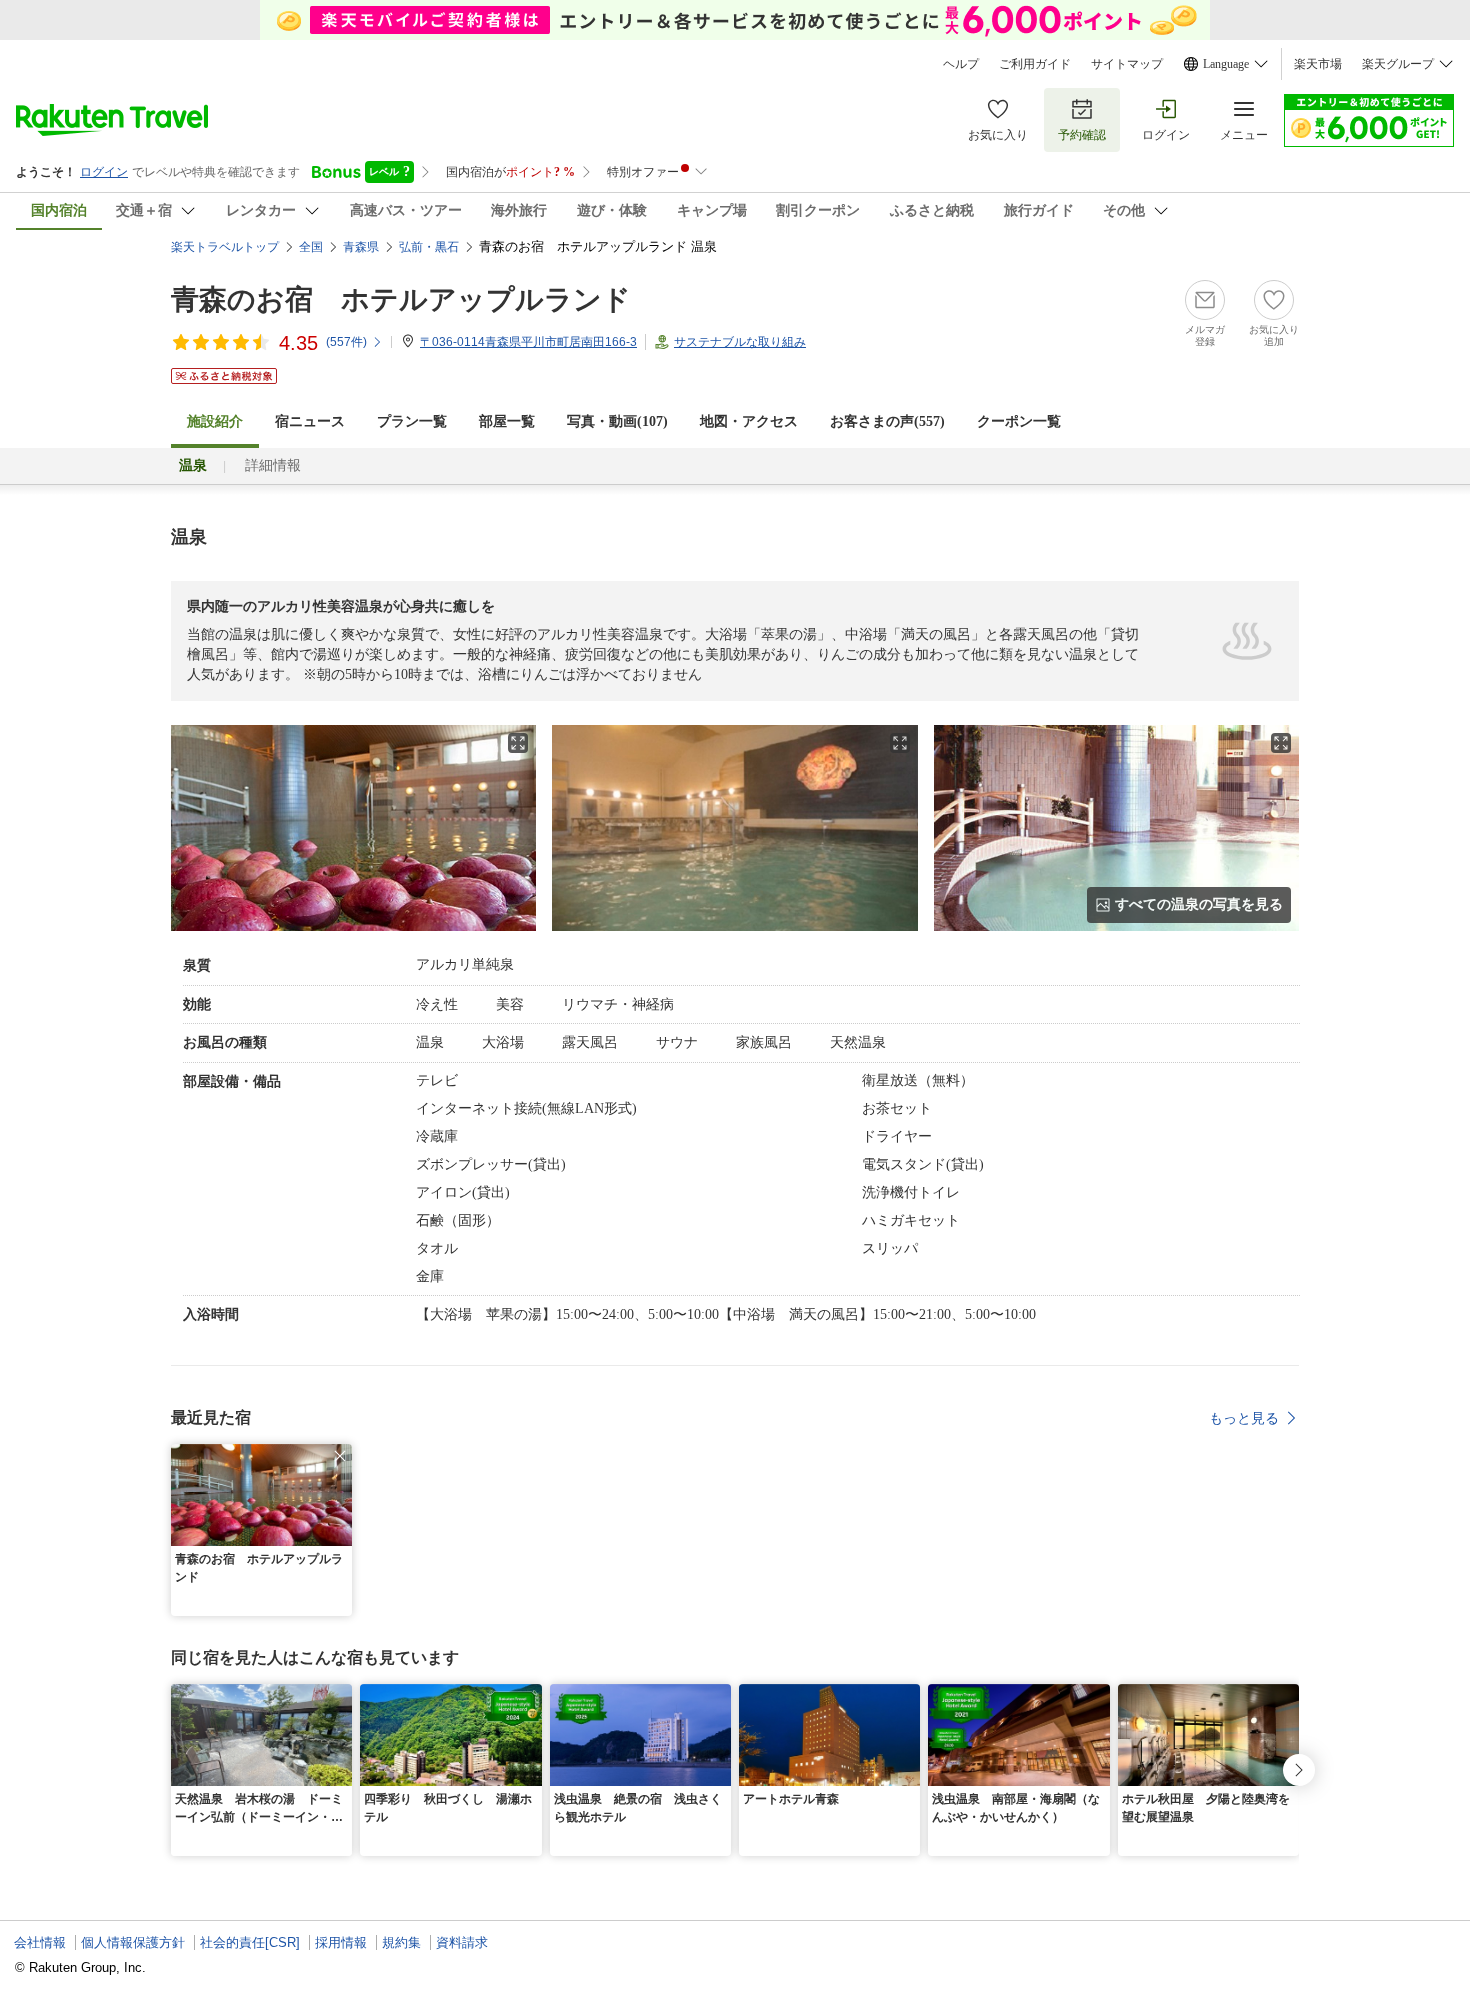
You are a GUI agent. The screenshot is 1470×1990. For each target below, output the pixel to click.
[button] (340, 1456)
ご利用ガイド (1035, 64)
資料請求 (462, 1942)
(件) (346, 342)
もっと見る (1244, 1418)
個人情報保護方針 (133, 1942)
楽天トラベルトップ (225, 247)
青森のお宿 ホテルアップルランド (401, 299)
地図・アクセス (749, 421)
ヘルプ (961, 64)
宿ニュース (310, 421)
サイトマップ (1127, 64)
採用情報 (341, 1942)
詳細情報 (273, 465)
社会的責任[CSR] (250, 1942)
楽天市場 (1318, 64)
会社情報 (40, 1942)
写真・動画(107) (617, 421)
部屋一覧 (507, 421)
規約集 (401, 1942)
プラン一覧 (412, 421)
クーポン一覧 (1019, 421)
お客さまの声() (887, 421)
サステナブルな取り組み (740, 342)
